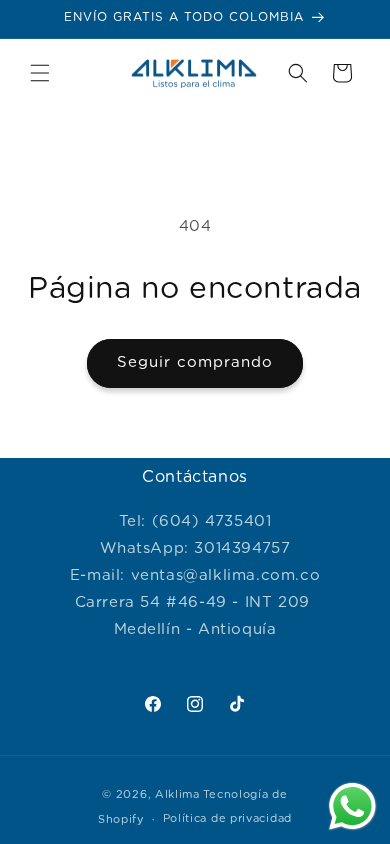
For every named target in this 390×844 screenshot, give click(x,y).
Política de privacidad (227, 818)
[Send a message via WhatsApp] (352, 806)
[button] (40, 73)
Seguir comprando (195, 362)
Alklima (177, 794)
